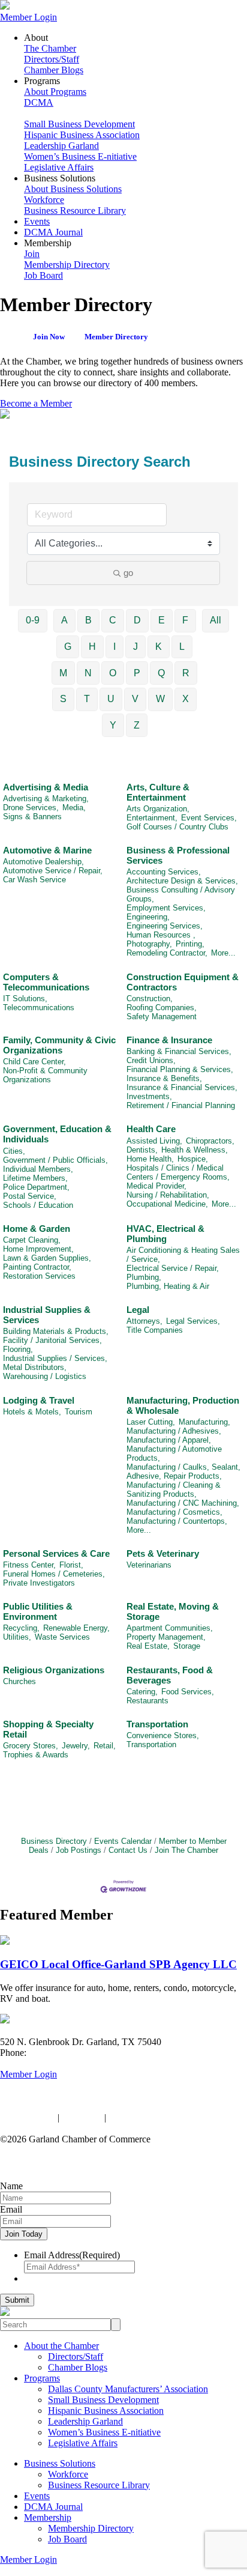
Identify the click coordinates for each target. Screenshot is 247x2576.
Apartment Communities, (170, 1628)
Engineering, (148, 917)
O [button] (113, 673)
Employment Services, (166, 908)
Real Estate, (148, 1646)
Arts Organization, (158, 809)
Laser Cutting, (151, 1422)
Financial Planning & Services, (180, 1069)
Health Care (151, 1129)
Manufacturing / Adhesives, (174, 1431)
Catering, (142, 1692)
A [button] (64, 620)
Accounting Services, (164, 872)
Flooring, (18, 1349)
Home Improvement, (38, 1249)
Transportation (157, 1724)
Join (32, 254)
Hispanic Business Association (82, 135)
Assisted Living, (154, 1141)
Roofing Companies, (162, 1008)
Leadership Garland (61, 146)
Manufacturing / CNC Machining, (183, 1503)
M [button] (63, 673)
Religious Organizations (54, 1670)
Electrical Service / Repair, (173, 1268)
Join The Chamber (186, 1850)
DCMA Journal (53, 232)
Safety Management (162, 1017)
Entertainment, (152, 818)
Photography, (149, 944)
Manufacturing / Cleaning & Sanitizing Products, (174, 1490)
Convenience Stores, (163, 1735)
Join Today (24, 2234)
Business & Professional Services (178, 855)
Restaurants (147, 1701)
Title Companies (155, 1330)
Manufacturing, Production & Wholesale (183, 1405)
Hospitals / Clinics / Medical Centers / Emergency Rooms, (178, 1172)
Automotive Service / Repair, (53, 871)
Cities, (14, 1151)
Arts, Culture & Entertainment (158, 792)
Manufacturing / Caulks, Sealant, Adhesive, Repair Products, (183, 1471)
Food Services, (188, 1692)
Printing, (190, 944)
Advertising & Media (46, 787)
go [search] (128, 573)
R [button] (186, 673)
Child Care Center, (34, 1062)
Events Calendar (123, 1841)
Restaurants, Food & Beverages (170, 1675)
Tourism (79, 1412)
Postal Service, (30, 1196)
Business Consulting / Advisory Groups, (181, 894)
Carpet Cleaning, (32, 1240)
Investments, (149, 1096)
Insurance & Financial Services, (182, 1087)
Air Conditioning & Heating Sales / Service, (183, 1255)
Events (37, 221)
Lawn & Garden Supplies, (47, 1258)
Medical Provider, (156, 1186)
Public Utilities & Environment (38, 1611)
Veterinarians (149, 1565)
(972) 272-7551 (58, 2053)
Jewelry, (76, 1746)
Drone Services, (31, 808)
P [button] (137, 673)
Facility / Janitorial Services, (52, 1340)
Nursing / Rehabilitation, (168, 1195)
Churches (19, 1681)
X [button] (186, 699)
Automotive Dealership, (43, 862)
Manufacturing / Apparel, (169, 1440)
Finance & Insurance (169, 1040)
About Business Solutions (73, 189)
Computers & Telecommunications (46, 982)
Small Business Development (79, 124)
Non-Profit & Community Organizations (45, 1075)
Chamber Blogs (54, 70)
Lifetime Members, (35, 1178)
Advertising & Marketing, (46, 799)
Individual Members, (38, 1169)
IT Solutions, (25, 999)
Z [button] (137, 725)
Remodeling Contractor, (167, 953)
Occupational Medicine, (167, 1204)
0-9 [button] (33, 620)
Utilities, (17, 1637)
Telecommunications (39, 1008)
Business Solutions (60, 2463)
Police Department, (36, 1187)
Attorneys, (144, 1321)
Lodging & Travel (39, 1400)
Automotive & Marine (47, 850)
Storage (187, 1646)
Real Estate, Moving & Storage (173, 1611)
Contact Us (128, 1850)
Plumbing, (144, 1277)
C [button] (113, 620)
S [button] (63, 699)
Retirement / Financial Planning (181, 1105)
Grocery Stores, (31, 1746)
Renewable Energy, (76, 1628)
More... (223, 953)
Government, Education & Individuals (57, 1134)
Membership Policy (145, 2117)
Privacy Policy (28, 2117)
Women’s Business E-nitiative (80, 156)
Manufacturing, (204, 1422)
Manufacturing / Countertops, (177, 1521)
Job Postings (79, 1850)
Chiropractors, (210, 1141)
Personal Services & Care (56, 1553)
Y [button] (113, 725)
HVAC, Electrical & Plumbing (165, 1234)
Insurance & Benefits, (164, 1078)
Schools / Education (38, 1205)
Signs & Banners (32, 817)
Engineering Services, (165, 926)
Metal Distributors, (35, 1367)
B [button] (88, 620)
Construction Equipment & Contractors (183, 982)
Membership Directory (67, 265)
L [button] (182, 647)
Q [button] (161, 673)
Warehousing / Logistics (45, 1376)
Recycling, (21, 1628)
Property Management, (166, 1637)
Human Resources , (161, 935)
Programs (42, 2378)
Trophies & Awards (36, 1755)
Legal (138, 1310)
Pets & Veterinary (163, 1553)
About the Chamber (61, 2346)
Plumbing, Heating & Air (168, 1286)
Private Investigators (39, 1583)
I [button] (115, 647)
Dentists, (142, 1150)
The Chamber (50, 48)
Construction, (150, 999)
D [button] (137, 620)
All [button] (216, 620)
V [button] (135, 699)
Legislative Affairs (59, 167)
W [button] (160, 699)
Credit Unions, (151, 1060)
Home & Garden (37, 1229)
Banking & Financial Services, (179, 1051)
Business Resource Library (75, 211)
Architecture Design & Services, (182, 881)
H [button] (92, 647)
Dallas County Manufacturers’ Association (128, 2389)
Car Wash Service (34, 880)
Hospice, (193, 1159)
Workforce (44, 200)
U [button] (111, 699)
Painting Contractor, (37, 1267)
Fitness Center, (29, 1565)
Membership (48, 2517)
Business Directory (54, 1841)
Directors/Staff (52, 59)
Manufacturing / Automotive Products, (174, 1453)
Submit (17, 2300)
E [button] (162, 620)
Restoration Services (39, 1276)
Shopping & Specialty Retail (48, 1729)
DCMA (39, 102)
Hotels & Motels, (32, 1412)
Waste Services (62, 1637)
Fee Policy (82, 2117)
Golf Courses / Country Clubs (177, 827)
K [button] (159, 647)
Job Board (43, 275)
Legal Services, (193, 1321)
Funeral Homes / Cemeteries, (54, 1574)
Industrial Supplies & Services (47, 1315)
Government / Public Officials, (55, 1160)
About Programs (55, 92)
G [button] (68, 647)
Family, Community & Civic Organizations (59, 1045)
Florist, (71, 1565)
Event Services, (209, 818)
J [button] (135, 647)
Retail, (105, 1746)
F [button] (185, 620)
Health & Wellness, (195, 1150)
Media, (74, 808)
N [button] (88, 673)
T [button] (87, 699)
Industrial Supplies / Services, (55, 1358)
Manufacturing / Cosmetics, (174, 1512)
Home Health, (150, 1159)
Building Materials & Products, (56, 1331)
